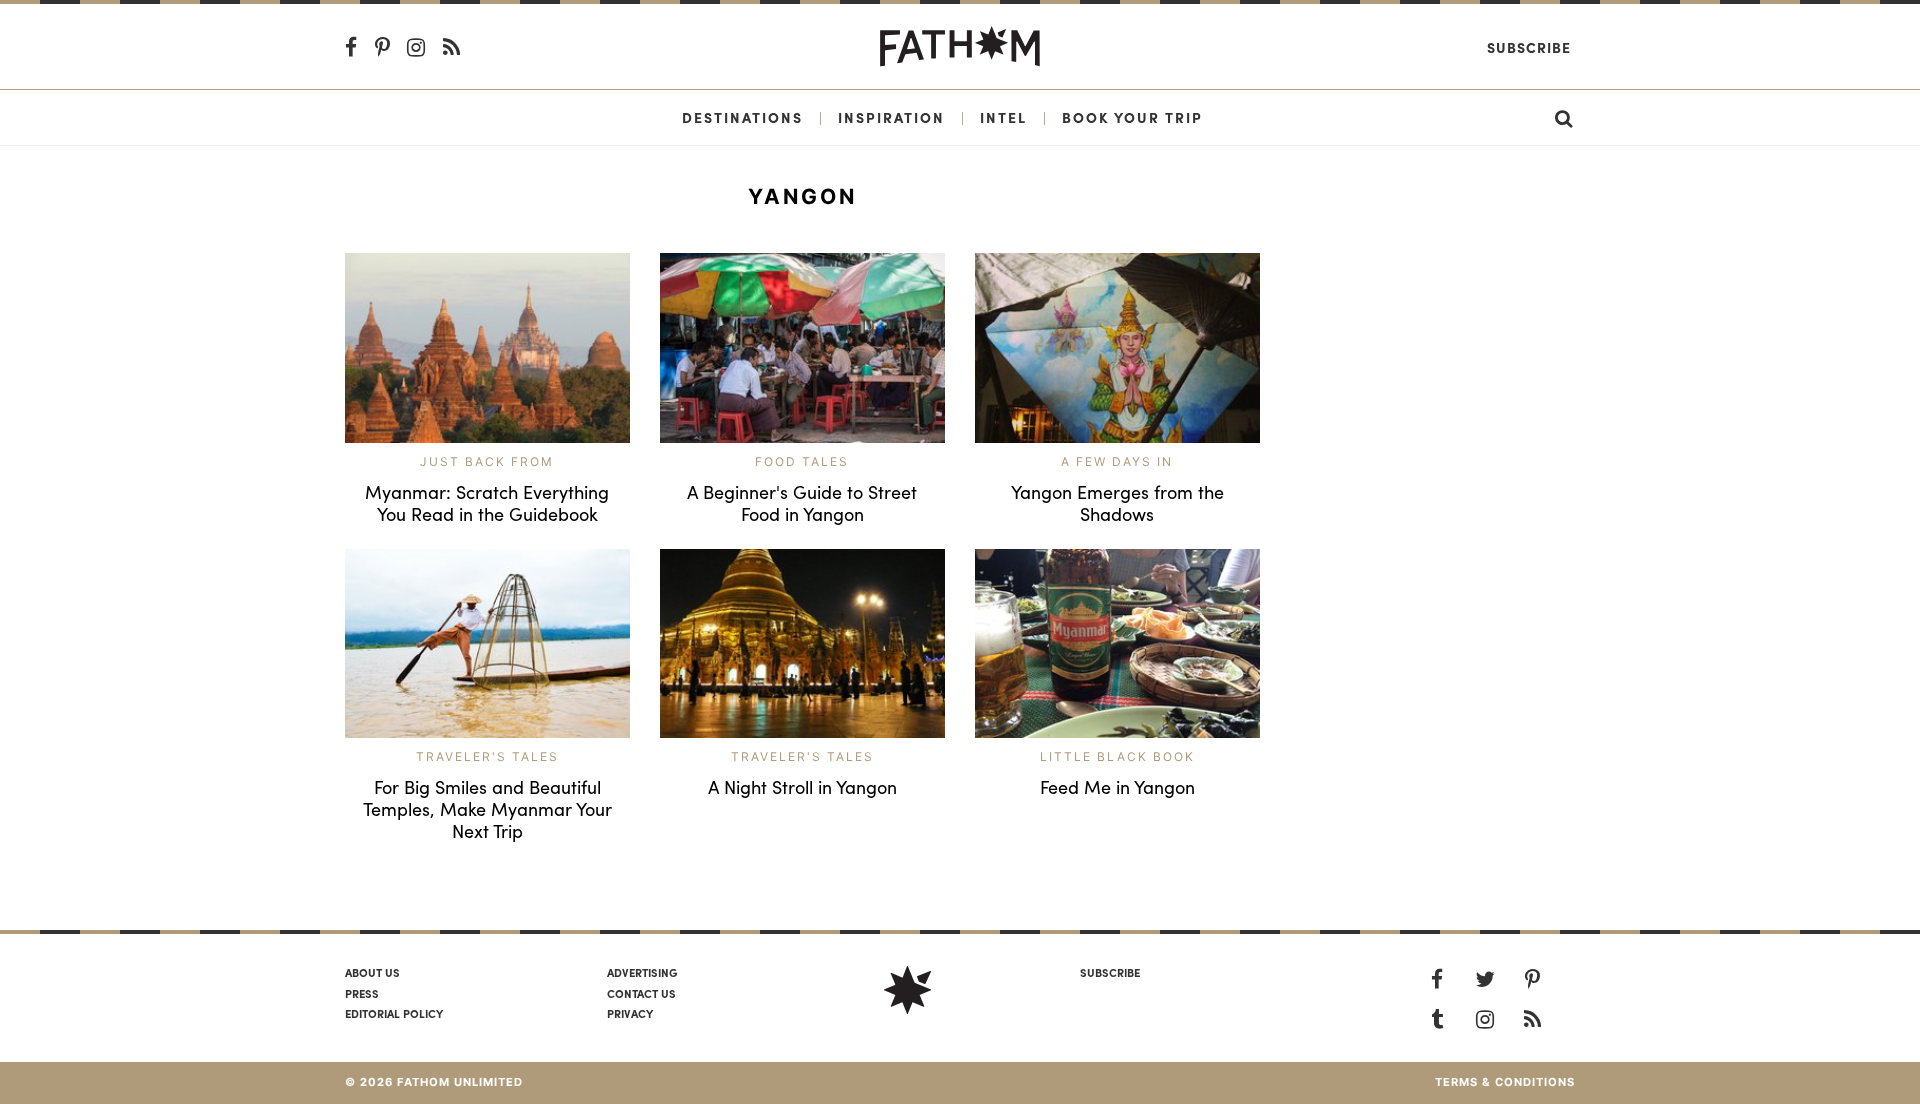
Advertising (642, 972)
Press (362, 993)
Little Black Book (1117, 756)
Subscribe (1529, 47)
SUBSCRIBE (1110, 972)
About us (372, 972)
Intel (1003, 117)
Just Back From (487, 461)
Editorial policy (394, 1013)
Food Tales (802, 461)
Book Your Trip (1132, 117)
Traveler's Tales (487, 756)
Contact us (641, 993)
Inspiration (891, 117)
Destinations (742, 117)
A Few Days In (1117, 461)
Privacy (630, 1013)
